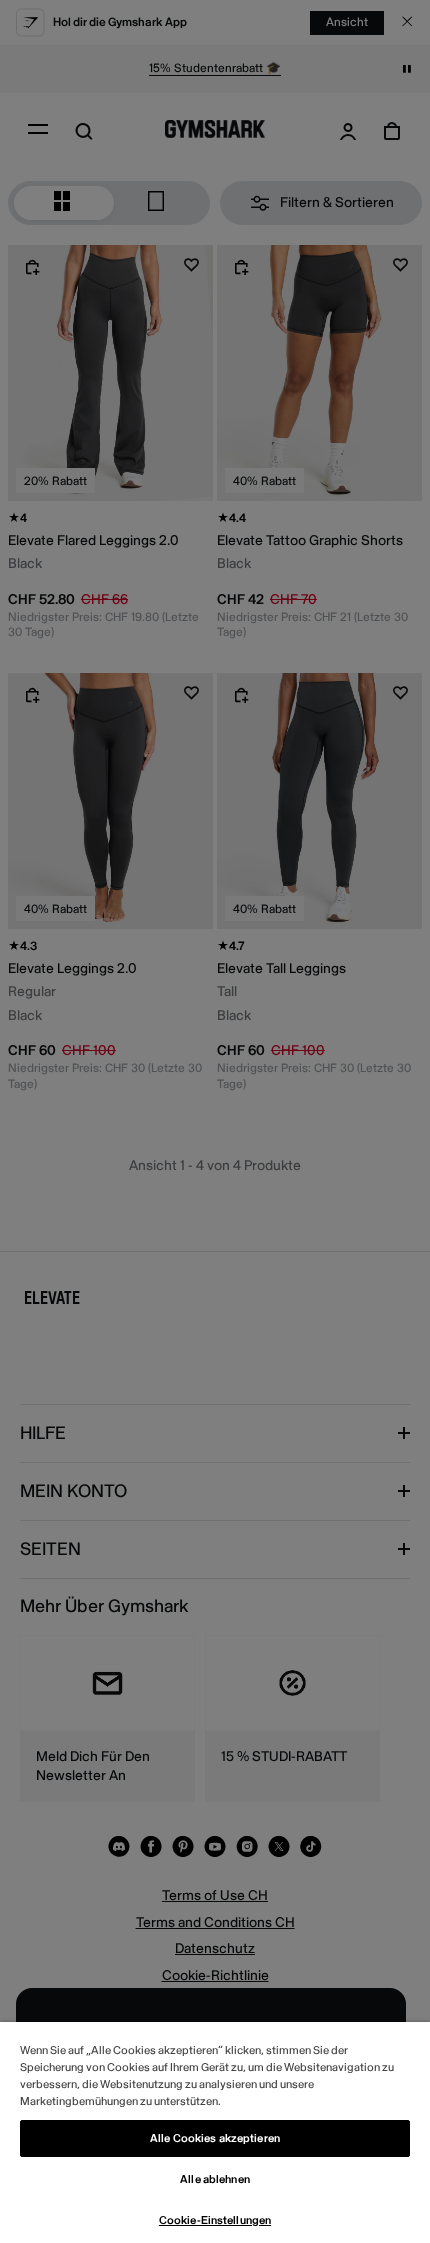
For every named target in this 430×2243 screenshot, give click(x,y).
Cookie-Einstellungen (215, 2220)
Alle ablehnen (214, 2179)
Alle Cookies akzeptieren (215, 2138)
